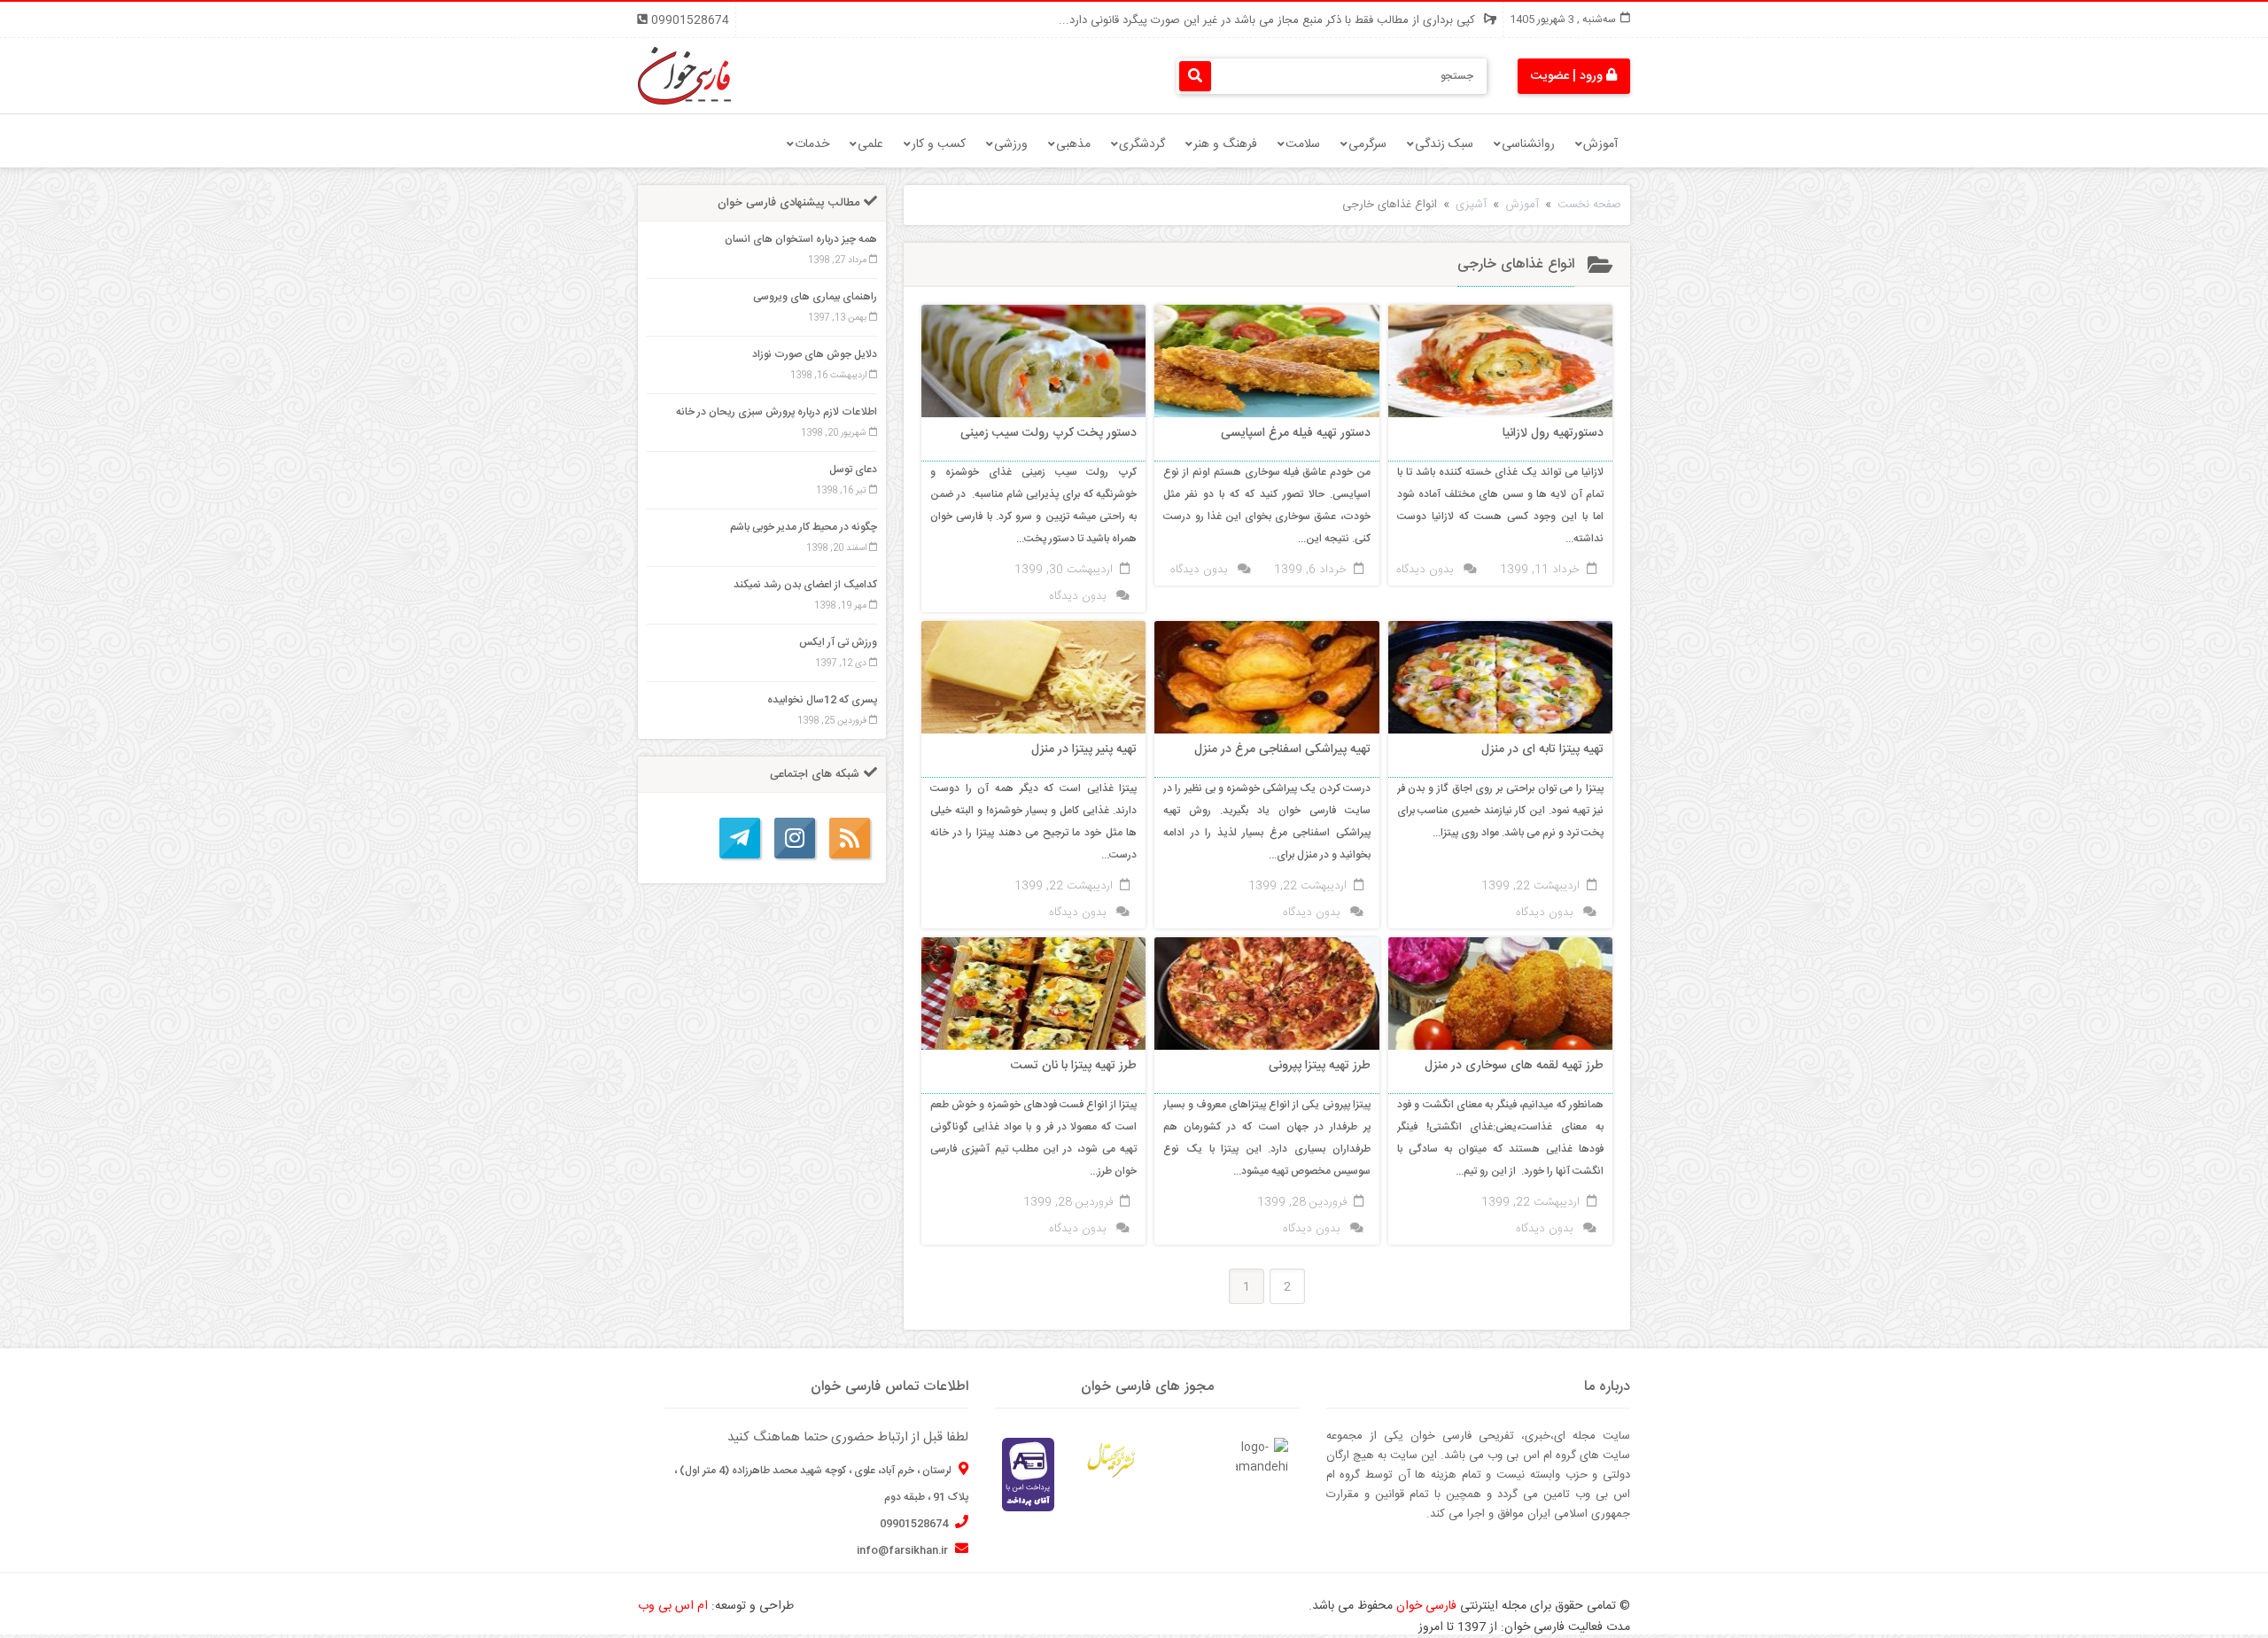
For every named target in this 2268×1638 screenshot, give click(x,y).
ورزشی (1011, 144)
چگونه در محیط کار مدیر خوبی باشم (804, 527)
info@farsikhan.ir (904, 1550)
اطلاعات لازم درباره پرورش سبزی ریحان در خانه (777, 412)
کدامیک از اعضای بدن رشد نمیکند (805, 585)
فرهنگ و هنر (1225, 144)
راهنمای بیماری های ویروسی (815, 297)
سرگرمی (1367, 144)
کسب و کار (939, 144)
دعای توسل (853, 470)
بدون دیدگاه (1425, 570)
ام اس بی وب (673, 1606)
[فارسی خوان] (684, 76)
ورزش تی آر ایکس (838, 642)
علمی (870, 144)
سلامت (1303, 144)
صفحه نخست (1589, 205)
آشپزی (1471, 205)
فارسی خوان (1426, 1606)
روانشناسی (1528, 144)
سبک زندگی (1444, 144)
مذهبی (1073, 144)
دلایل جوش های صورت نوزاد (815, 354)
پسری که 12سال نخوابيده (822, 700)
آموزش (1600, 144)
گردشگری (1142, 144)
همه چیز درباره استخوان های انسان (801, 239)
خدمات (812, 144)
